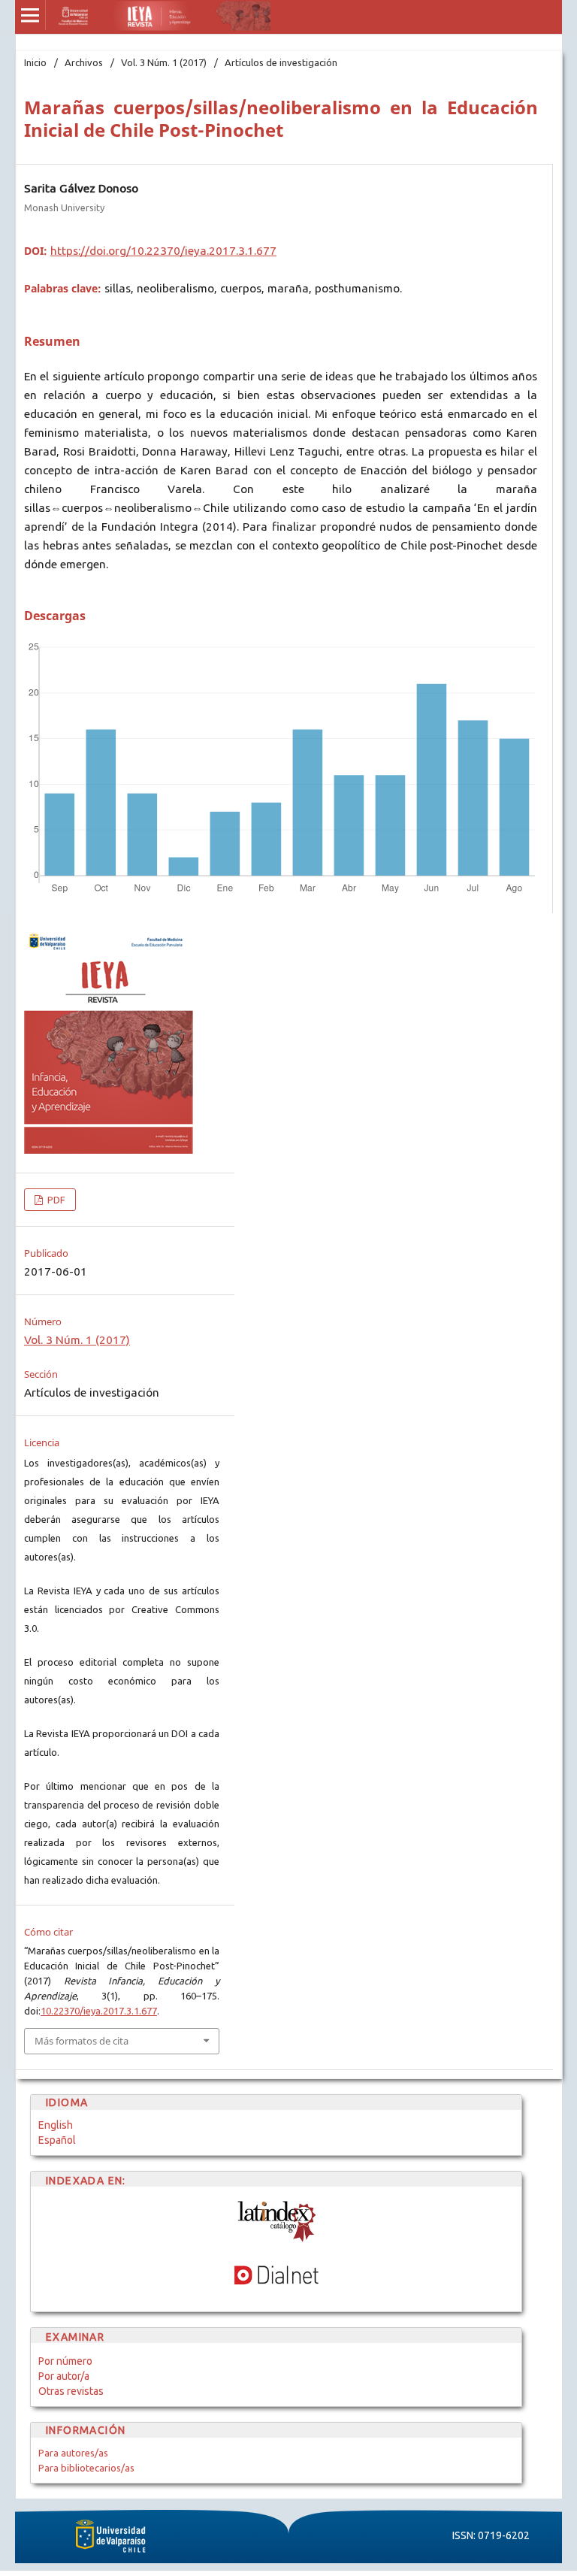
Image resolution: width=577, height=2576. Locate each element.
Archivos (84, 62)
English (56, 2125)
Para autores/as (73, 2453)
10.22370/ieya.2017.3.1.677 (99, 2011)
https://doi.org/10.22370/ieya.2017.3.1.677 (163, 251)
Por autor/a (64, 2376)
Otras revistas (71, 2391)
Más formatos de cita (82, 2041)
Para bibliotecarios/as (86, 2468)
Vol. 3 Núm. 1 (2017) (164, 62)
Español (57, 2140)
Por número (65, 2361)
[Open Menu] (30, 15)
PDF (55, 1200)
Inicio (35, 62)
